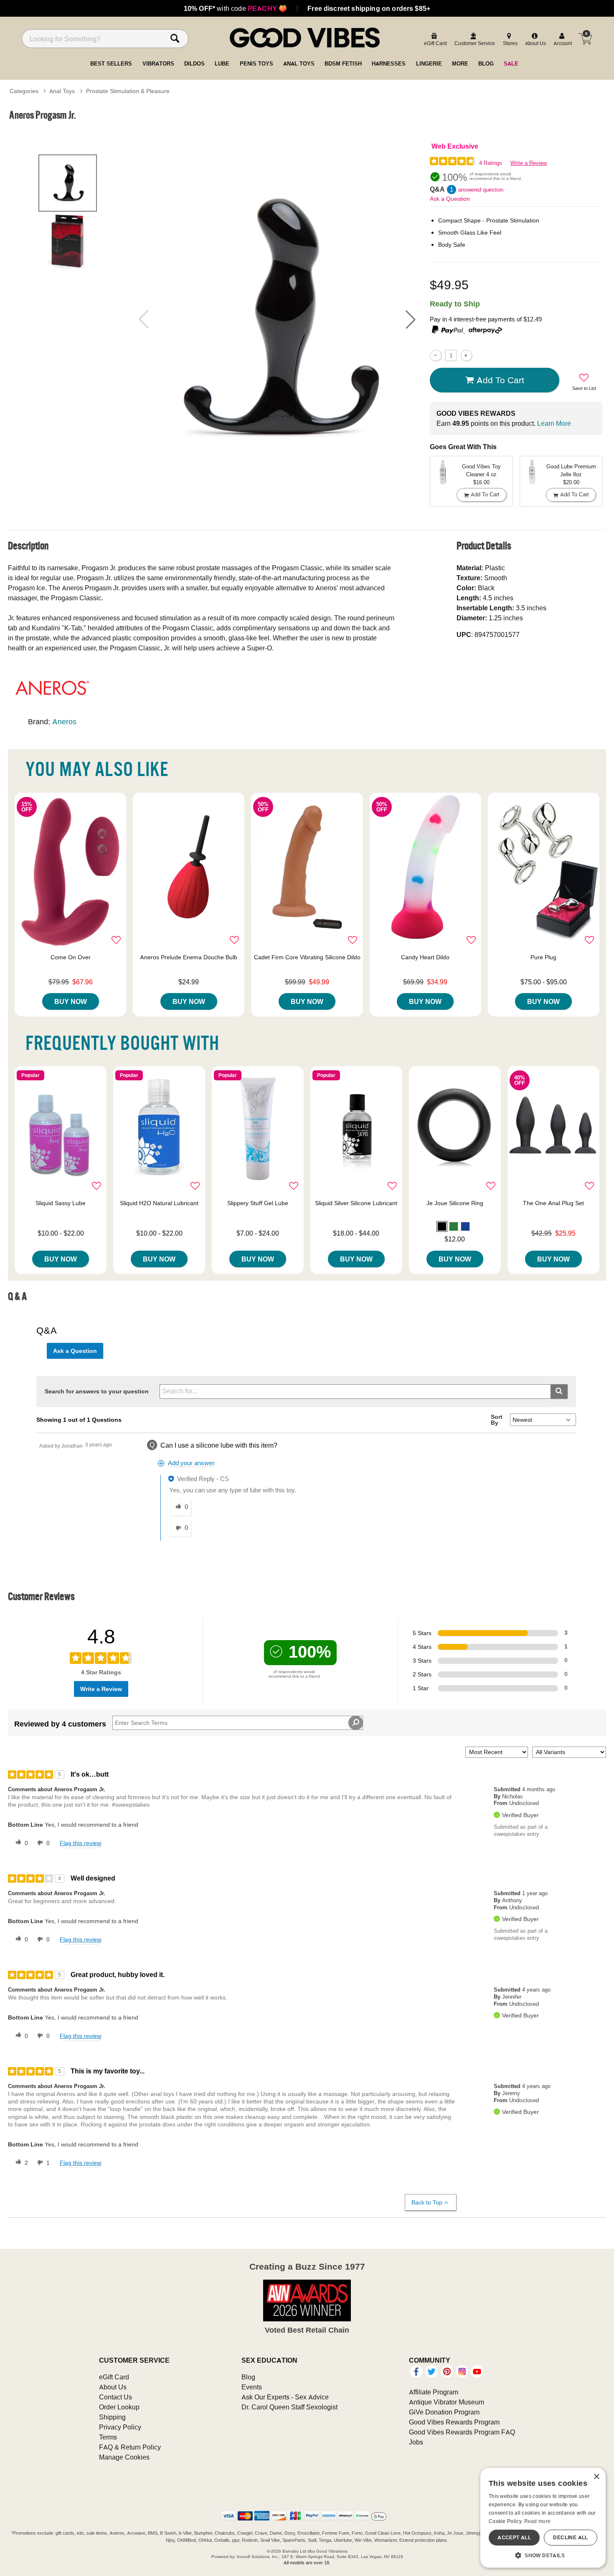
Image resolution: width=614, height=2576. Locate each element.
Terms (108, 2437)
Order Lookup (119, 2407)
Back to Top (427, 2202)
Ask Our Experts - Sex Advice (285, 2397)
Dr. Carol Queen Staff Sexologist (289, 2407)
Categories (24, 91)
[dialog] (543, 2518)
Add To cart (500, 380)
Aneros (64, 722)
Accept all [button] (514, 2537)
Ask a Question (450, 199)
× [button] (596, 2477)
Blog (248, 2377)
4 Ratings (491, 163)
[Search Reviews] (356, 1723)
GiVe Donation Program (444, 2412)
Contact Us (115, 2397)
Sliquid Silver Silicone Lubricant (356, 1203)
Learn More (554, 423)
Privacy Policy (120, 2427)
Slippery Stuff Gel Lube (258, 1203)
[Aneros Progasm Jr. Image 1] (277, 319)
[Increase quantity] (466, 355)
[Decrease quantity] (435, 355)
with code (235, 8)
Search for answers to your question (97, 1391)
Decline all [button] (570, 2537)
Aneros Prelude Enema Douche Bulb (189, 957)
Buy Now (71, 1001)
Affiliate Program (434, 2392)
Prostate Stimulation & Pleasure (128, 91)
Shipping (112, 2417)
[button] (411, 319)
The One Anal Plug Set (553, 1203)
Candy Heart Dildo (425, 957)
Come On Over (71, 957)
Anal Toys (62, 91)
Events (252, 2387)
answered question (481, 190)
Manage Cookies (124, 2457)
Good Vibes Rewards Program (454, 2422)
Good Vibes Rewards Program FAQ (462, 2432)
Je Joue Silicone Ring (455, 1203)
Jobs (416, 2442)
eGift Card (114, 2377)
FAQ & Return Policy (130, 2447)
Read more (538, 2521)
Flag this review (80, 1843)
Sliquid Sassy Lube (61, 1203)
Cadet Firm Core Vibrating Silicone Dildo (307, 957)
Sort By (497, 1420)
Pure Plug (543, 957)
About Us (113, 2387)
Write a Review (529, 163)
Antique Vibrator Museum (447, 2402)
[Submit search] (559, 1392)
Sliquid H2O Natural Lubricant (159, 1203)
